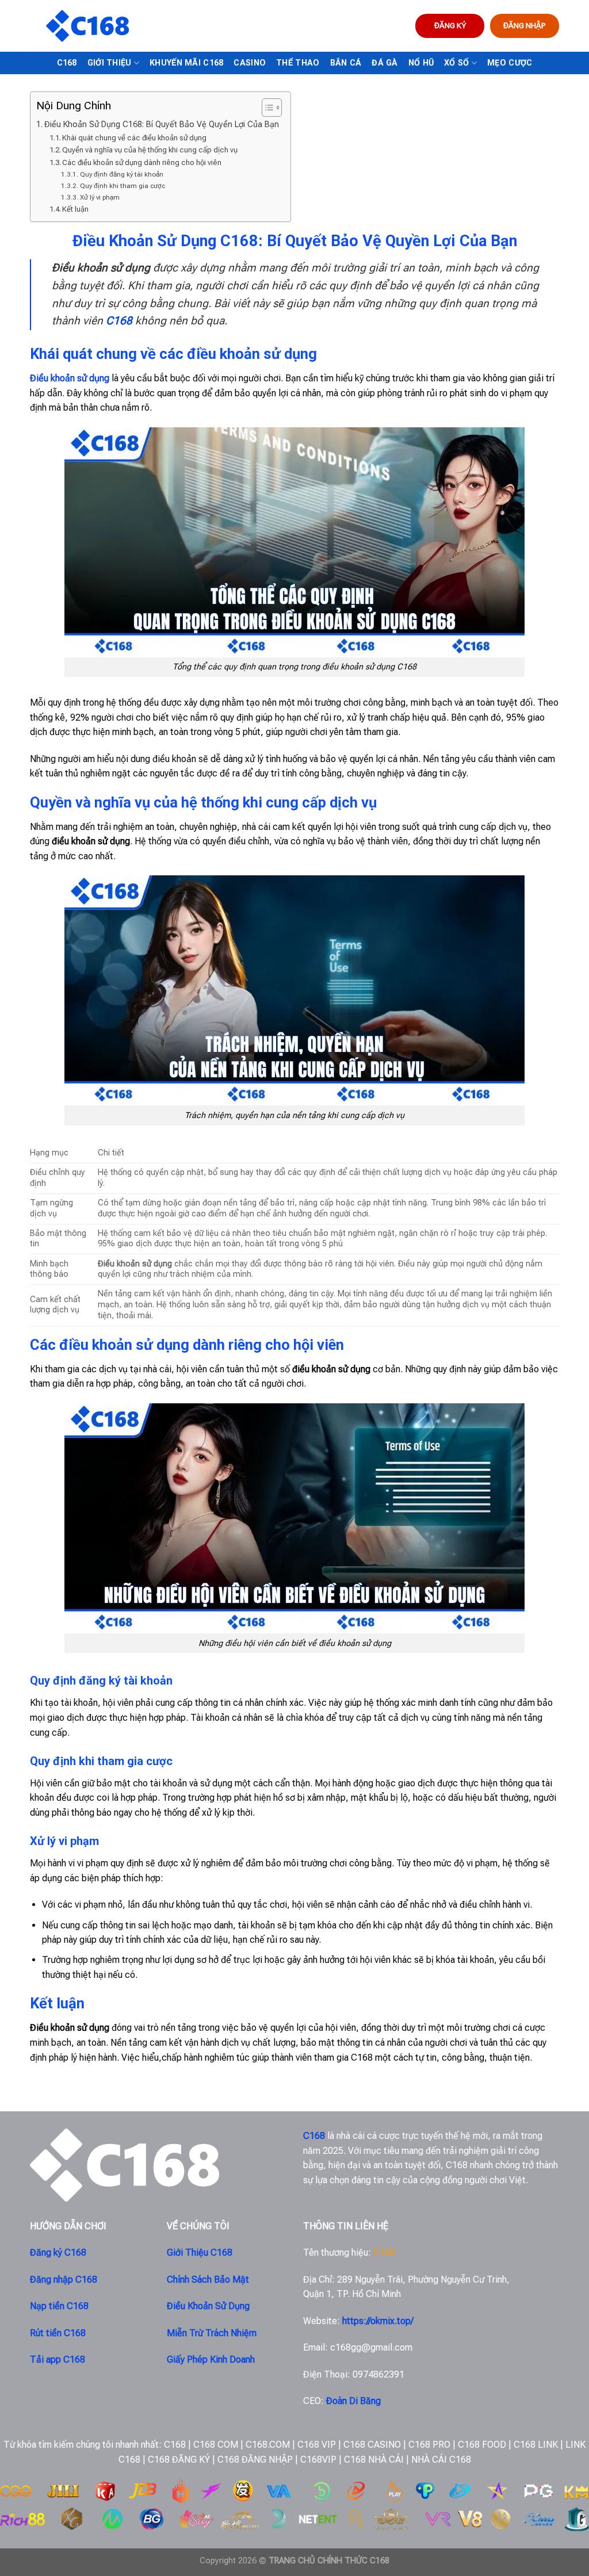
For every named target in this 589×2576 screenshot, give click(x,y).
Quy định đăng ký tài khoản (121, 174)
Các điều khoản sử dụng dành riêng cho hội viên (142, 162)
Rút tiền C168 (58, 2333)
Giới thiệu (110, 63)
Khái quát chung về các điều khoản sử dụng (134, 138)
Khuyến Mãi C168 (186, 63)
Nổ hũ (421, 63)
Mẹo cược (510, 63)
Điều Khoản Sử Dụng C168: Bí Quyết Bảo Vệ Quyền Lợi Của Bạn (162, 125)
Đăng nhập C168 (64, 2280)
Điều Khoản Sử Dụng (208, 2306)
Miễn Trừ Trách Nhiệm (212, 2333)
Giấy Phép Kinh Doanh (211, 2359)
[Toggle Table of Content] (266, 108)
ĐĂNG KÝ (450, 25)
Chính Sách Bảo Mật (208, 2280)
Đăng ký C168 (58, 2252)
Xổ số (456, 63)
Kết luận (75, 209)
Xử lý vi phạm (100, 197)
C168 (67, 63)
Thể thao (298, 63)
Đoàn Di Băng (353, 2401)
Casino (250, 63)
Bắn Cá (346, 63)
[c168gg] (87, 26)
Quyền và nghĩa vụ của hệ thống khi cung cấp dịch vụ (150, 150)
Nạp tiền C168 (59, 2306)
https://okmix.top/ (378, 2321)
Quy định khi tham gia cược (122, 186)
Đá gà (385, 63)
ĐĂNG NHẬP (525, 25)
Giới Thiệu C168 (200, 2252)
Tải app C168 (58, 2359)
